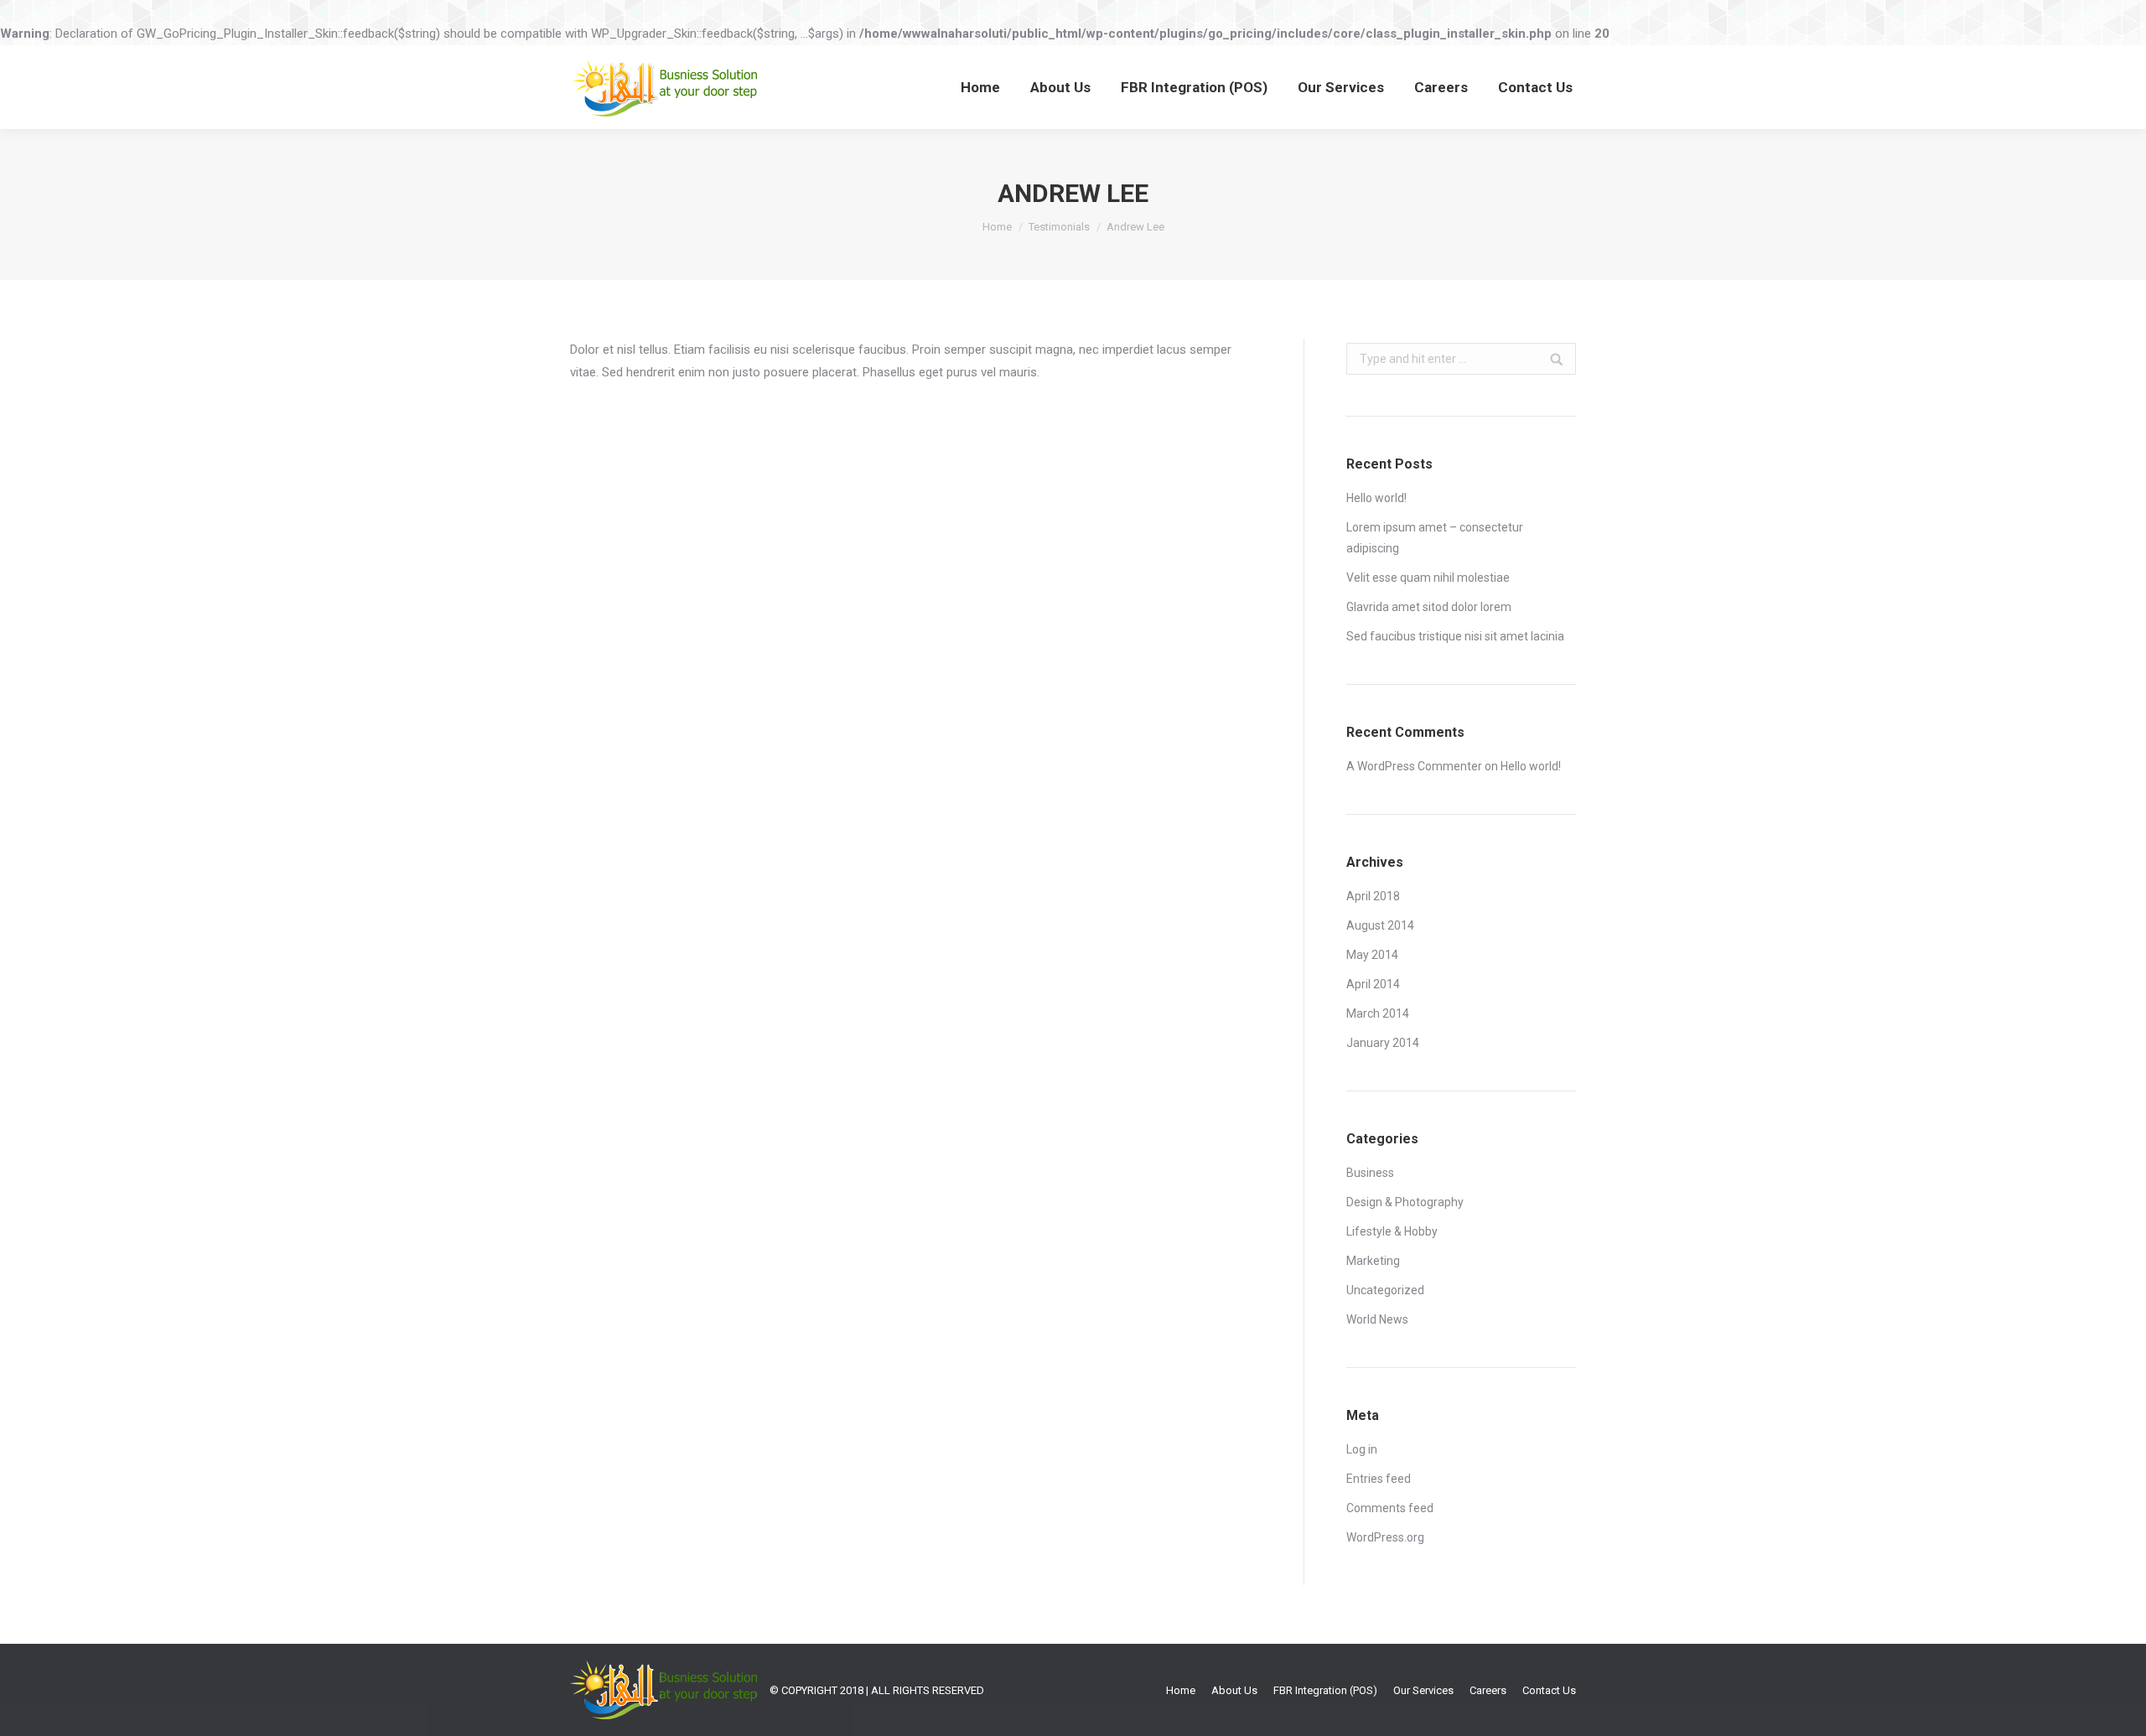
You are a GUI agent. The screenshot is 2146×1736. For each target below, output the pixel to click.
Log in (1362, 1449)
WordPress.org (1385, 1537)
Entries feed (1379, 1479)
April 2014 (1373, 984)
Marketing (1373, 1261)
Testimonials (1059, 227)
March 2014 (1378, 1013)
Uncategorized (1385, 1290)
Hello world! (1376, 498)
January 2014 (1383, 1043)
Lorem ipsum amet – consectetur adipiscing (1435, 538)
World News (1377, 1319)
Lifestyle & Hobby (1392, 1231)
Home (997, 227)
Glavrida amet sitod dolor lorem (1429, 607)
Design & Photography (1405, 1202)
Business (1370, 1173)
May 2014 (1372, 955)
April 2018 (1373, 896)
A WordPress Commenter (1414, 766)
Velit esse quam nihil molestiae (1428, 578)
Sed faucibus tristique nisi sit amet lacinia (1455, 636)
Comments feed (1390, 1508)
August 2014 (1380, 925)
